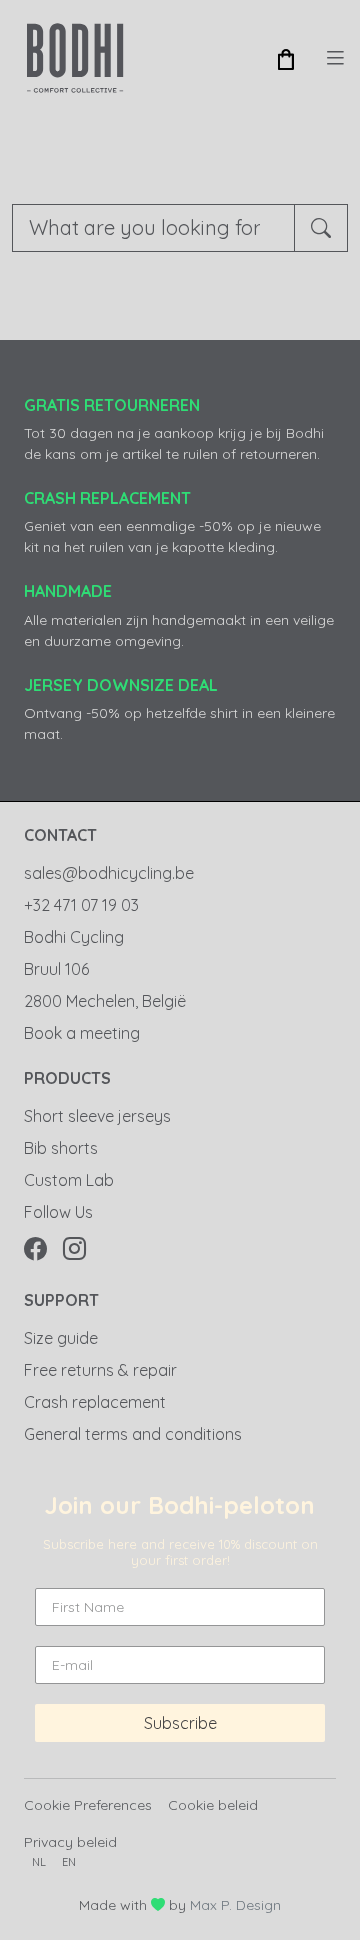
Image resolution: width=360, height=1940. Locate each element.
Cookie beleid (213, 1805)
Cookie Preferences (88, 1805)
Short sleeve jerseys (97, 1116)
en (69, 1862)
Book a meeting (82, 1033)
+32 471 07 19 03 (81, 905)
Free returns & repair (100, 1370)
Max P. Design (235, 1905)
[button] (286, 58)
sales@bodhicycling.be (109, 873)
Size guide (61, 1338)
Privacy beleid (70, 1842)
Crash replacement (95, 1402)
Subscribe (180, 1723)
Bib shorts (61, 1148)
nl (39, 1862)
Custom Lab (69, 1180)
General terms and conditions (133, 1434)
